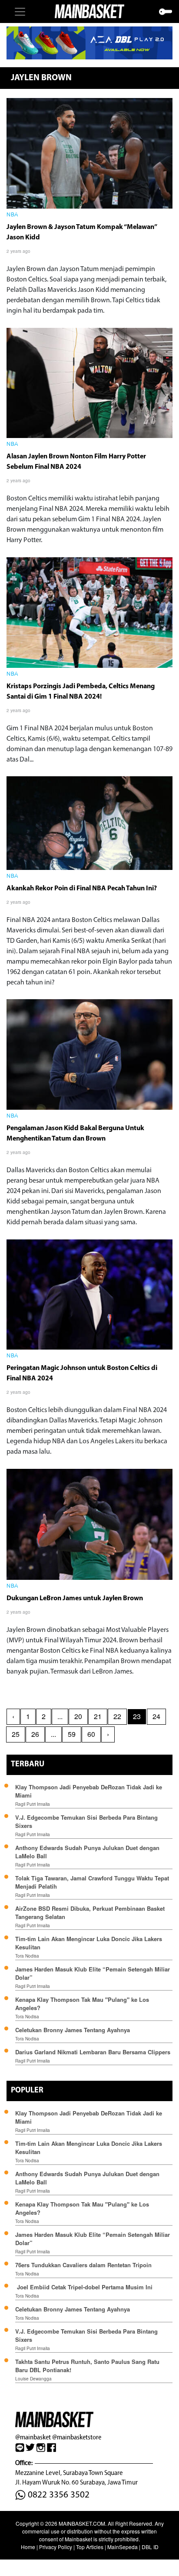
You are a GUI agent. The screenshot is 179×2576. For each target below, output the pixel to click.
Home (28, 2547)
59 (72, 1734)
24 (156, 1716)
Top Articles (90, 2547)
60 (91, 1734)
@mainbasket (33, 2437)
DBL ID (150, 2547)
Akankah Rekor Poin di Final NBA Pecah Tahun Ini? (82, 889)
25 (16, 1734)
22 (117, 1716)
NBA (12, 215)
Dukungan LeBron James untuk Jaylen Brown (75, 1599)
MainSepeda (123, 2547)
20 (78, 1716)
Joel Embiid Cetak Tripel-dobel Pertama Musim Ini (84, 2287)
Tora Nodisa (27, 1956)
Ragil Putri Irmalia (33, 1804)
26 (35, 1734)
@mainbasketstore (77, 2437)
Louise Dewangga (33, 2379)
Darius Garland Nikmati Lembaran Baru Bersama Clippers (93, 2052)
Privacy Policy (56, 2547)
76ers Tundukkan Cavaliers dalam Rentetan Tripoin (83, 2265)
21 (98, 1716)
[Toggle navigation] (20, 12)
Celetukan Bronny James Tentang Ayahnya (73, 2030)
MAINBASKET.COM (82, 2523)
